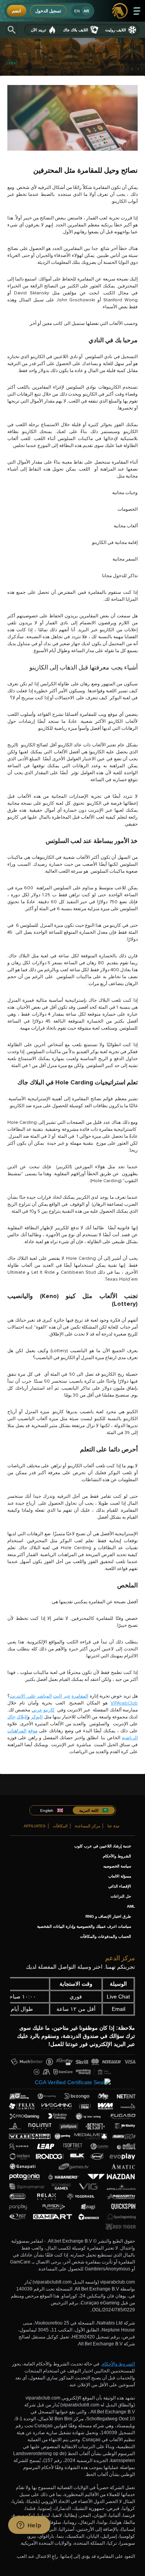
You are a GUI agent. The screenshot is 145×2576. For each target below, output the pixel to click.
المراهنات (17, 1731)
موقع (33, 1731)
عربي (37, 1710)
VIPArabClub (124, 1703)
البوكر (37, 1717)
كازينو (49, 1710)
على (32, 1696)
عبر (67, 1696)
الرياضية (130, 1738)
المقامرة (80, 1696)
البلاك (22, 1717)
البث (57, 1696)
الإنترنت (17, 1696)
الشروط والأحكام (118, 2364)
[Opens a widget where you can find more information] (29, 2526)
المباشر (44, 1696)
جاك (11, 1717)
